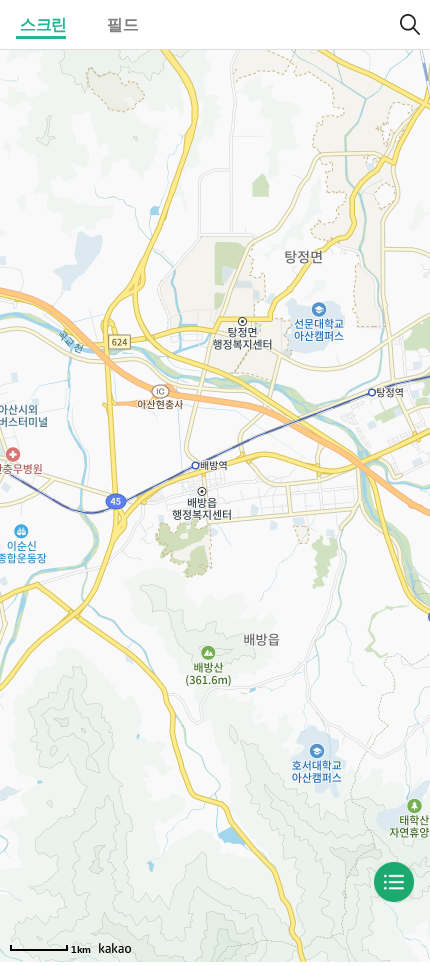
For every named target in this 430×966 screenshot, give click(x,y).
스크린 (43, 24)
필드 (122, 24)
